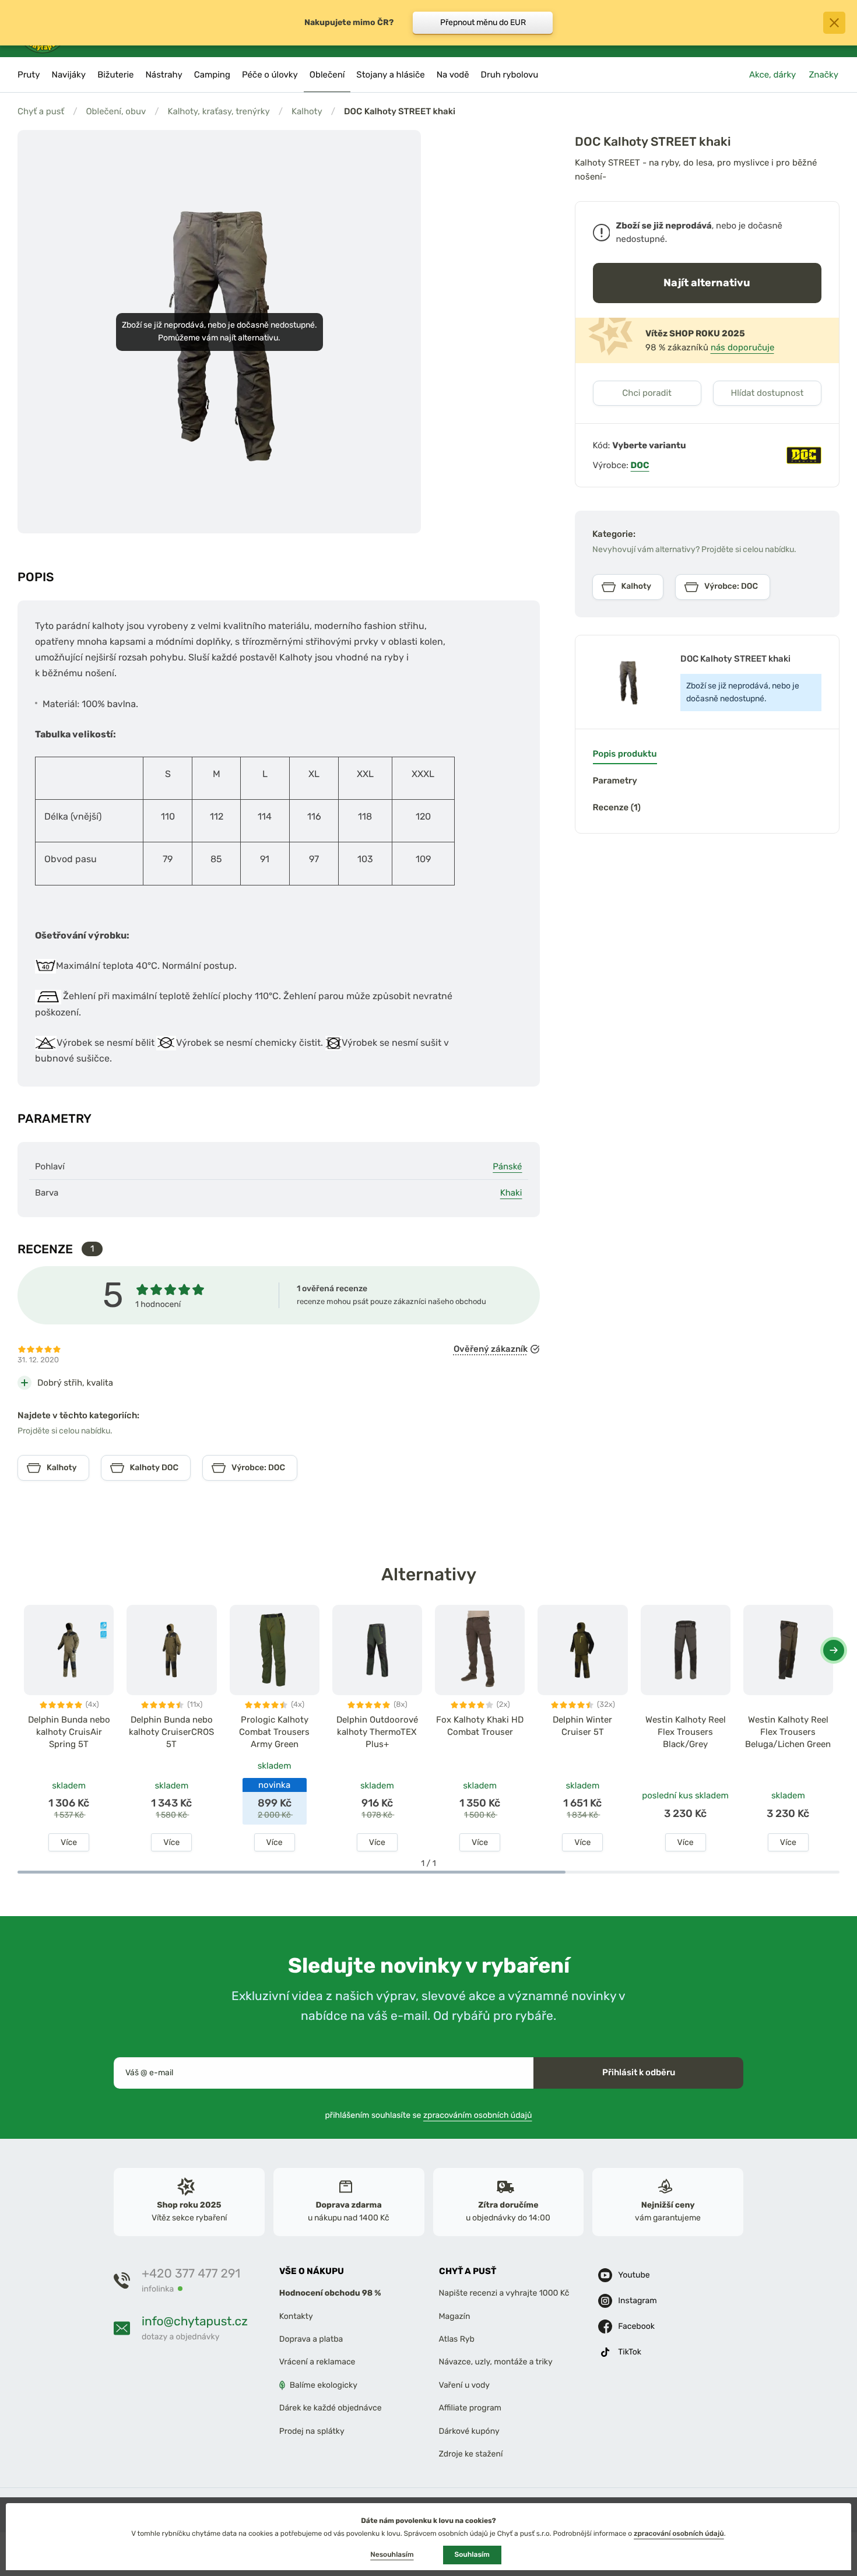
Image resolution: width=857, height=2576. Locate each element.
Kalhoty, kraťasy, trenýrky (218, 111)
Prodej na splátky (312, 2431)
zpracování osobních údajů (679, 2533)
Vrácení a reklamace (317, 2362)
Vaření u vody (465, 2385)
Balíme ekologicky (324, 2385)
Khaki (511, 1193)
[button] (834, 1650)
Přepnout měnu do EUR (483, 22)
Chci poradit (647, 393)
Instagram (637, 2301)
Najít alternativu (707, 282)
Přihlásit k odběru (639, 2072)
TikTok (630, 2352)
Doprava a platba (311, 2339)
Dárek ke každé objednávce (331, 2408)
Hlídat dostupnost (767, 393)
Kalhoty (307, 111)
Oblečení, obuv (116, 111)
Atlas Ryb (457, 2339)
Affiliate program (470, 2408)
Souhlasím (472, 2554)
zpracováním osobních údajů (478, 2115)
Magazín (455, 2316)
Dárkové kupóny (469, 2431)
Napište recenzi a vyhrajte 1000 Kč (504, 2294)
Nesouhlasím (392, 2554)
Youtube (634, 2275)
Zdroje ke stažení (471, 2454)
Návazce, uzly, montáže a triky (496, 2362)
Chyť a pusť (41, 111)
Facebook (636, 2327)
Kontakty (296, 2316)
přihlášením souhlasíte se (429, 2115)
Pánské (507, 1166)
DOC (640, 465)
